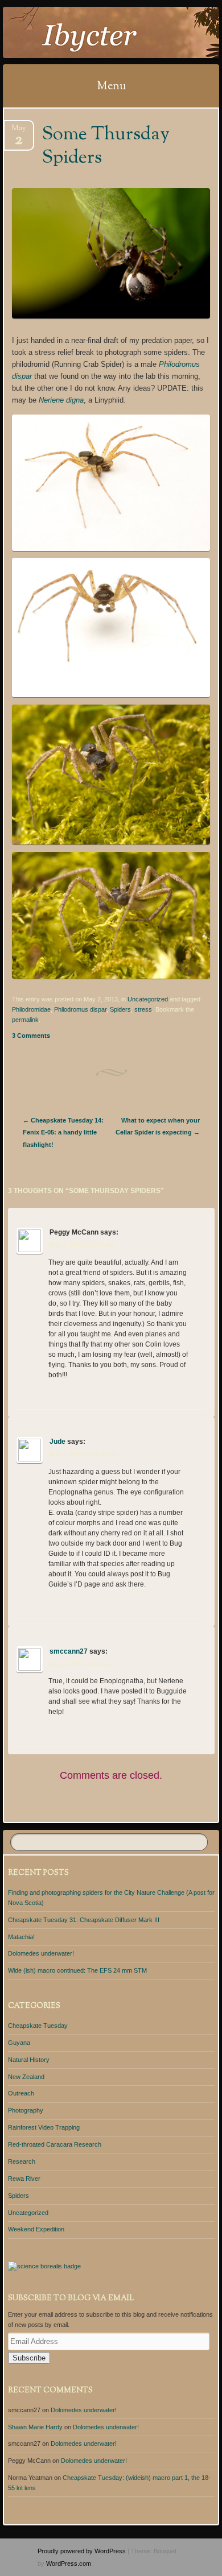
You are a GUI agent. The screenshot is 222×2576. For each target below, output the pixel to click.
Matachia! (21, 1937)
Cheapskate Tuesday (38, 2026)
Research (22, 2161)
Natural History (29, 2060)
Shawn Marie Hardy (35, 2427)
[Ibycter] (92, 32)
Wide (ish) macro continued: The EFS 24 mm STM (77, 1970)
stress (143, 1009)
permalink (25, 1020)
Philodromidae (31, 1009)
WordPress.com (69, 2563)
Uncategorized (148, 999)
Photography (26, 2110)
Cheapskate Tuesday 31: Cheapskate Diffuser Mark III (84, 1920)
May (18, 132)
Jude (57, 1442)
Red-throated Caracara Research (55, 2144)
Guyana (19, 2043)
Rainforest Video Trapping (44, 2127)
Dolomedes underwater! (41, 1953)
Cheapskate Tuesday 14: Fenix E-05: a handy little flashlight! (63, 1132)
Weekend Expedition (36, 2229)
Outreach (21, 2093)
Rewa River (24, 2179)
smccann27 (69, 1651)
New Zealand (26, 2077)
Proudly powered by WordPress (82, 2551)
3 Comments (31, 1036)
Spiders (120, 1009)
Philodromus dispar (80, 1009)
